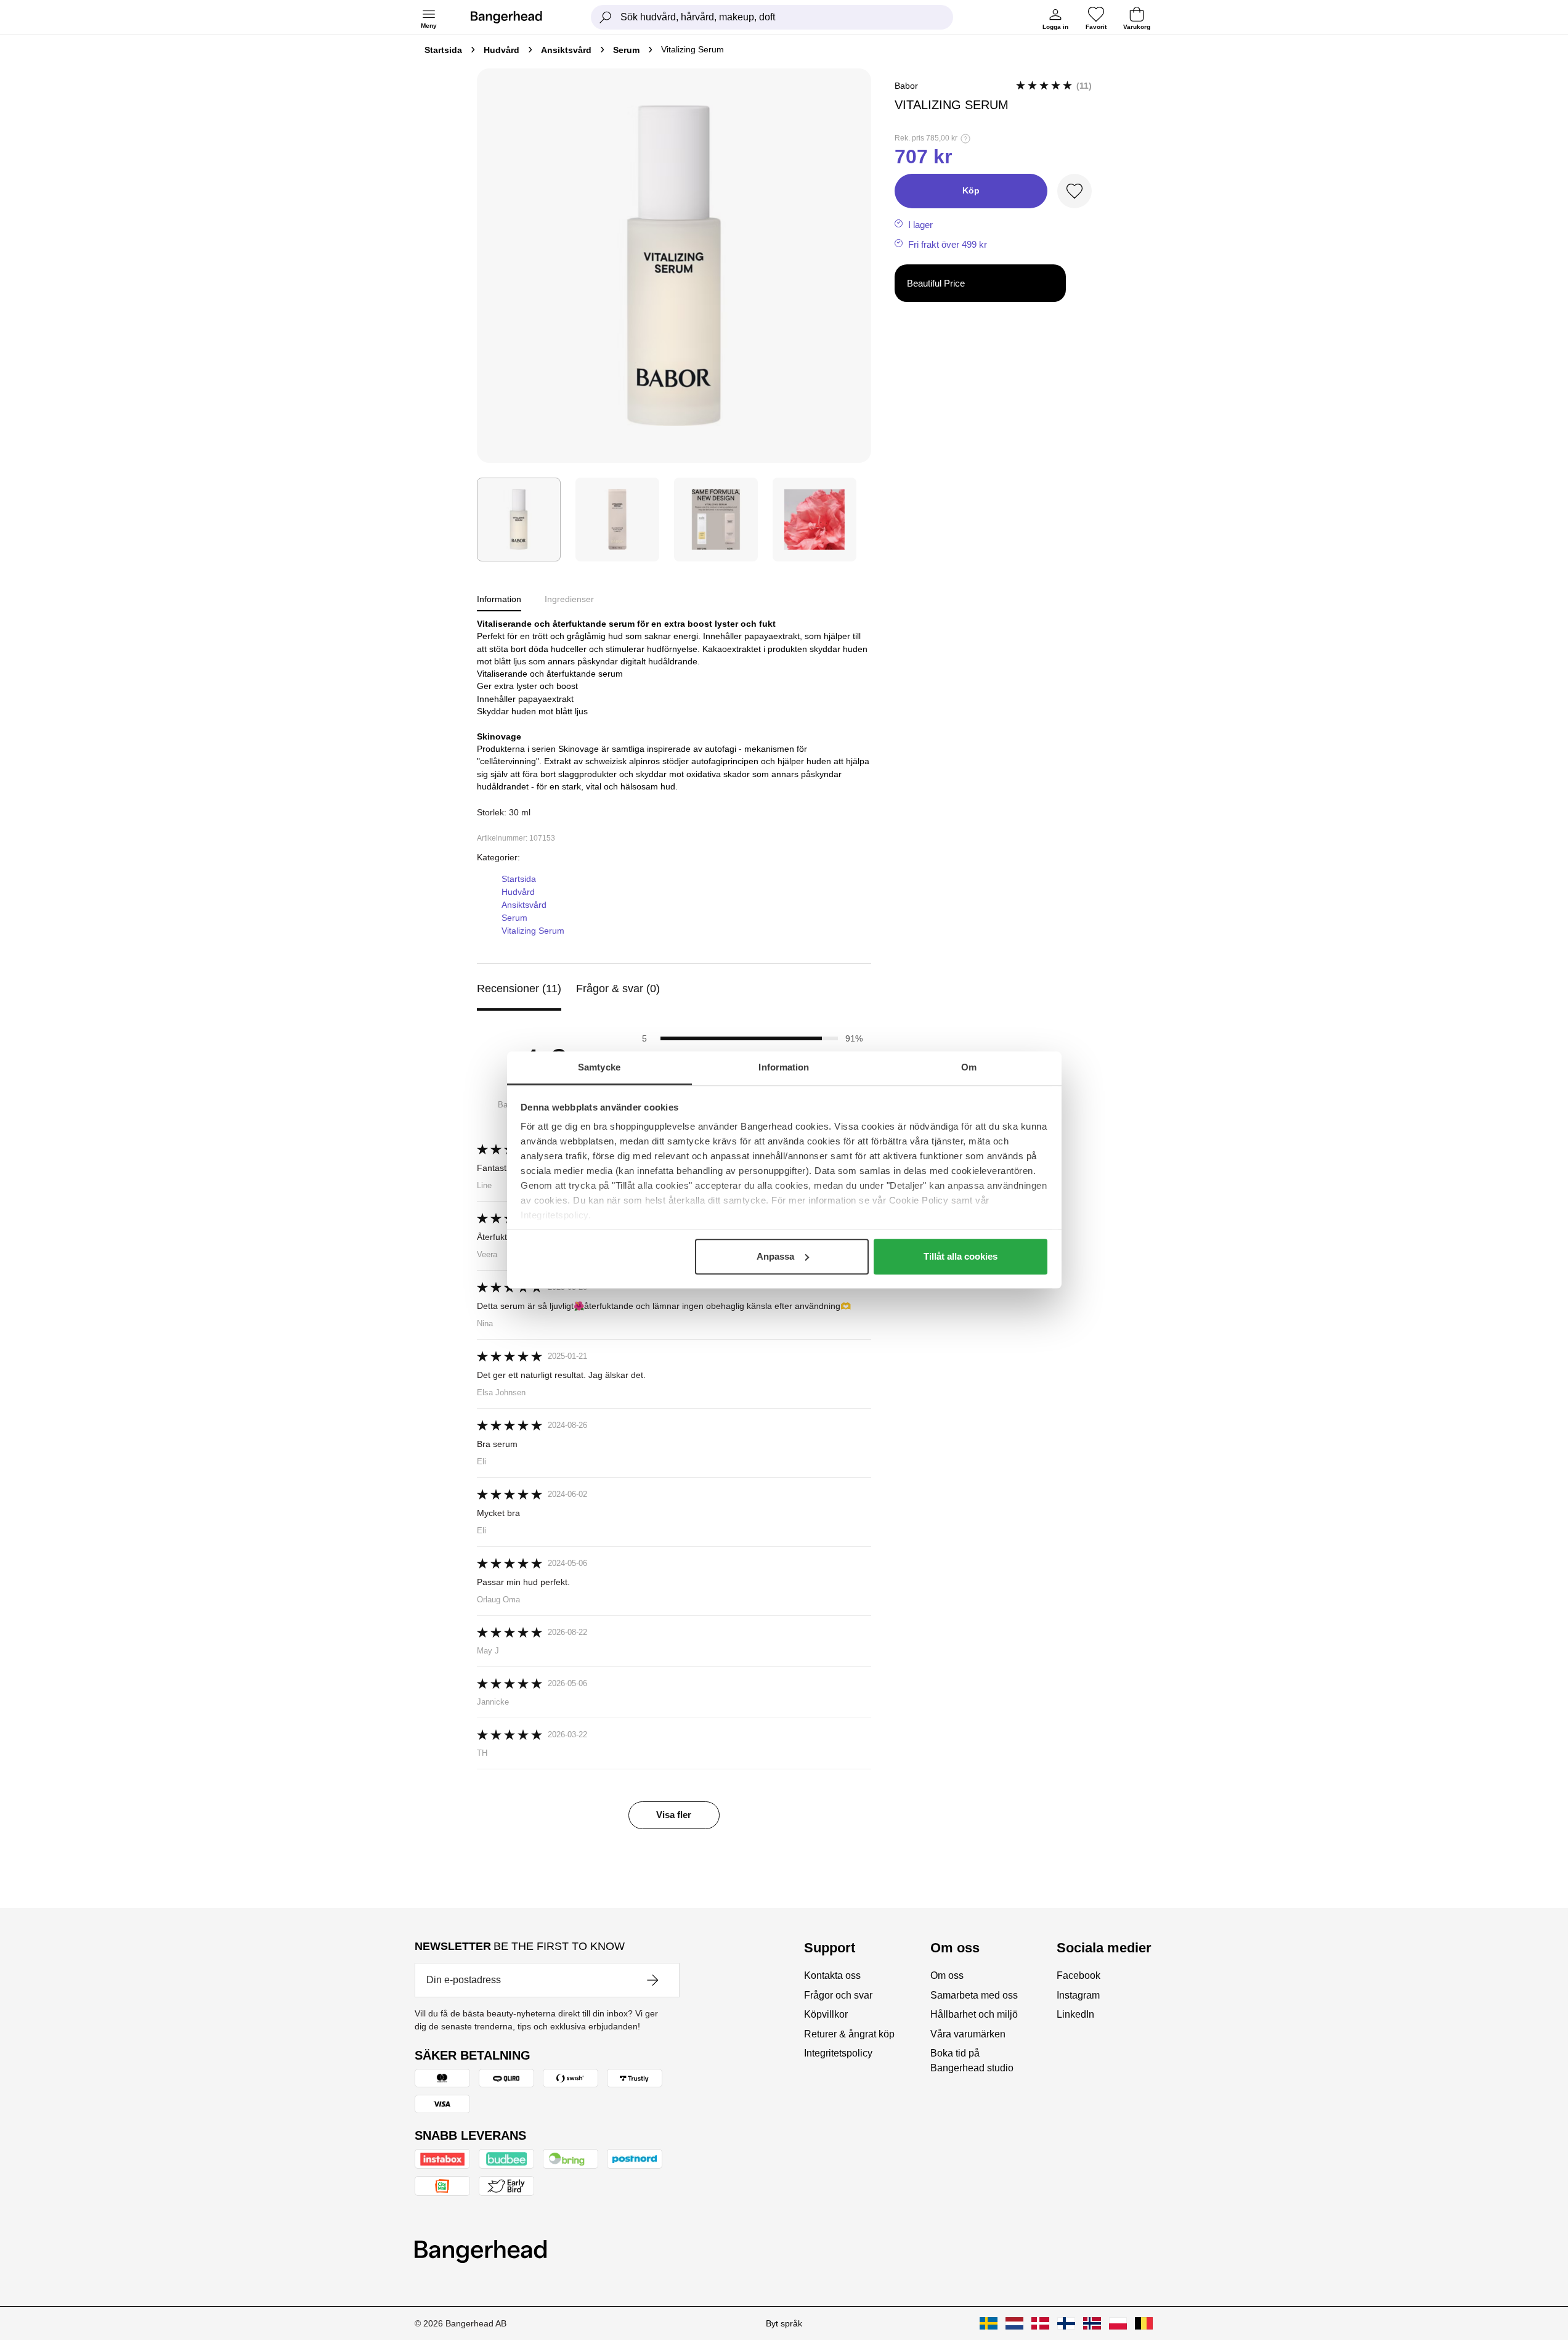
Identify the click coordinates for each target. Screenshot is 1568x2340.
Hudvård (502, 50)
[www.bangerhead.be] (1144, 2323)
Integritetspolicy (838, 2053)
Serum (626, 50)
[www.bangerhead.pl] (1118, 2323)
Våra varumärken (968, 2034)
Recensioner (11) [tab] (519, 989)
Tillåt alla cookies (961, 1256)
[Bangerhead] (516, 17)
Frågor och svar (838, 1995)
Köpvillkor (826, 2014)
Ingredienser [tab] (569, 599)
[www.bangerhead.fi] (1066, 2323)
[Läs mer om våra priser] (965, 139)
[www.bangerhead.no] (1092, 2323)
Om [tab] (969, 1067)
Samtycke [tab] (599, 1067)
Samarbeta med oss (974, 1995)
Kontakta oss (832, 1975)
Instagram (1078, 1995)
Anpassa (775, 1256)
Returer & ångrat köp (849, 2034)
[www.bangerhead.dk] (1040, 2323)
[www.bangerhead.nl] (1014, 2323)
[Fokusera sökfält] (606, 17)
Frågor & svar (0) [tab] (618, 989)
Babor (906, 86)
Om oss (947, 1975)
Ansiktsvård (566, 50)
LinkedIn (1075, 2014)
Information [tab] (784, 1067)
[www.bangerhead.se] (989, 2323)
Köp (971, 190)
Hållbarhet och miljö (974, 2014)
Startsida (443, 50)
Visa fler (674, 1815)
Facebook (1079, 1975)
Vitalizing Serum (533, 931)
